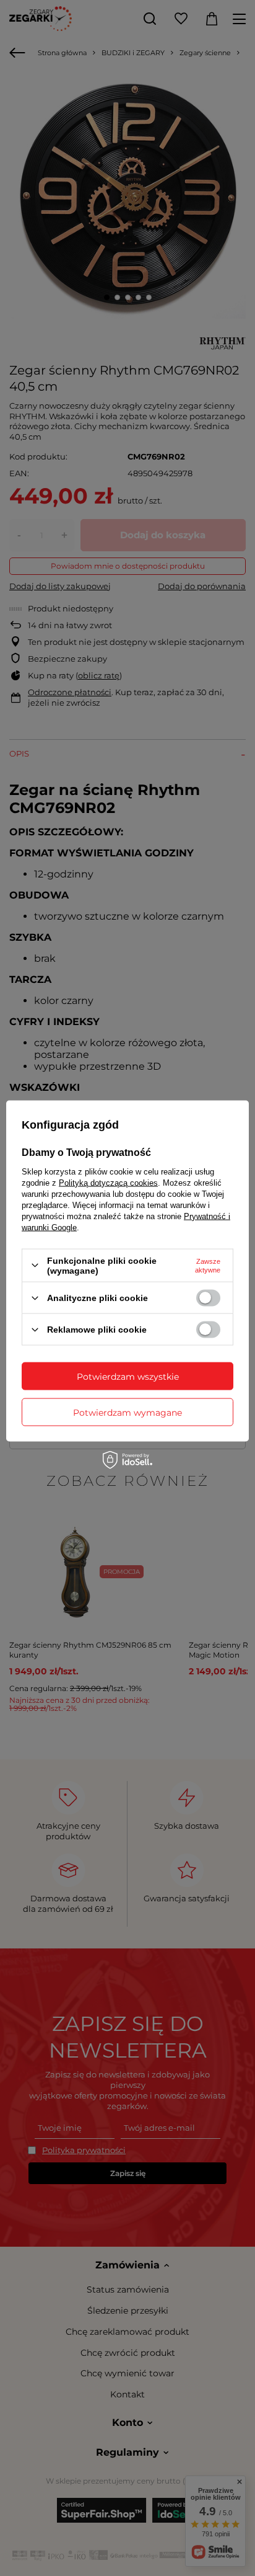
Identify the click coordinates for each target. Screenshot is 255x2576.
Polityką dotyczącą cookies (108, 1182)
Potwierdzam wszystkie (128, 1376)
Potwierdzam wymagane (127, 1412)
